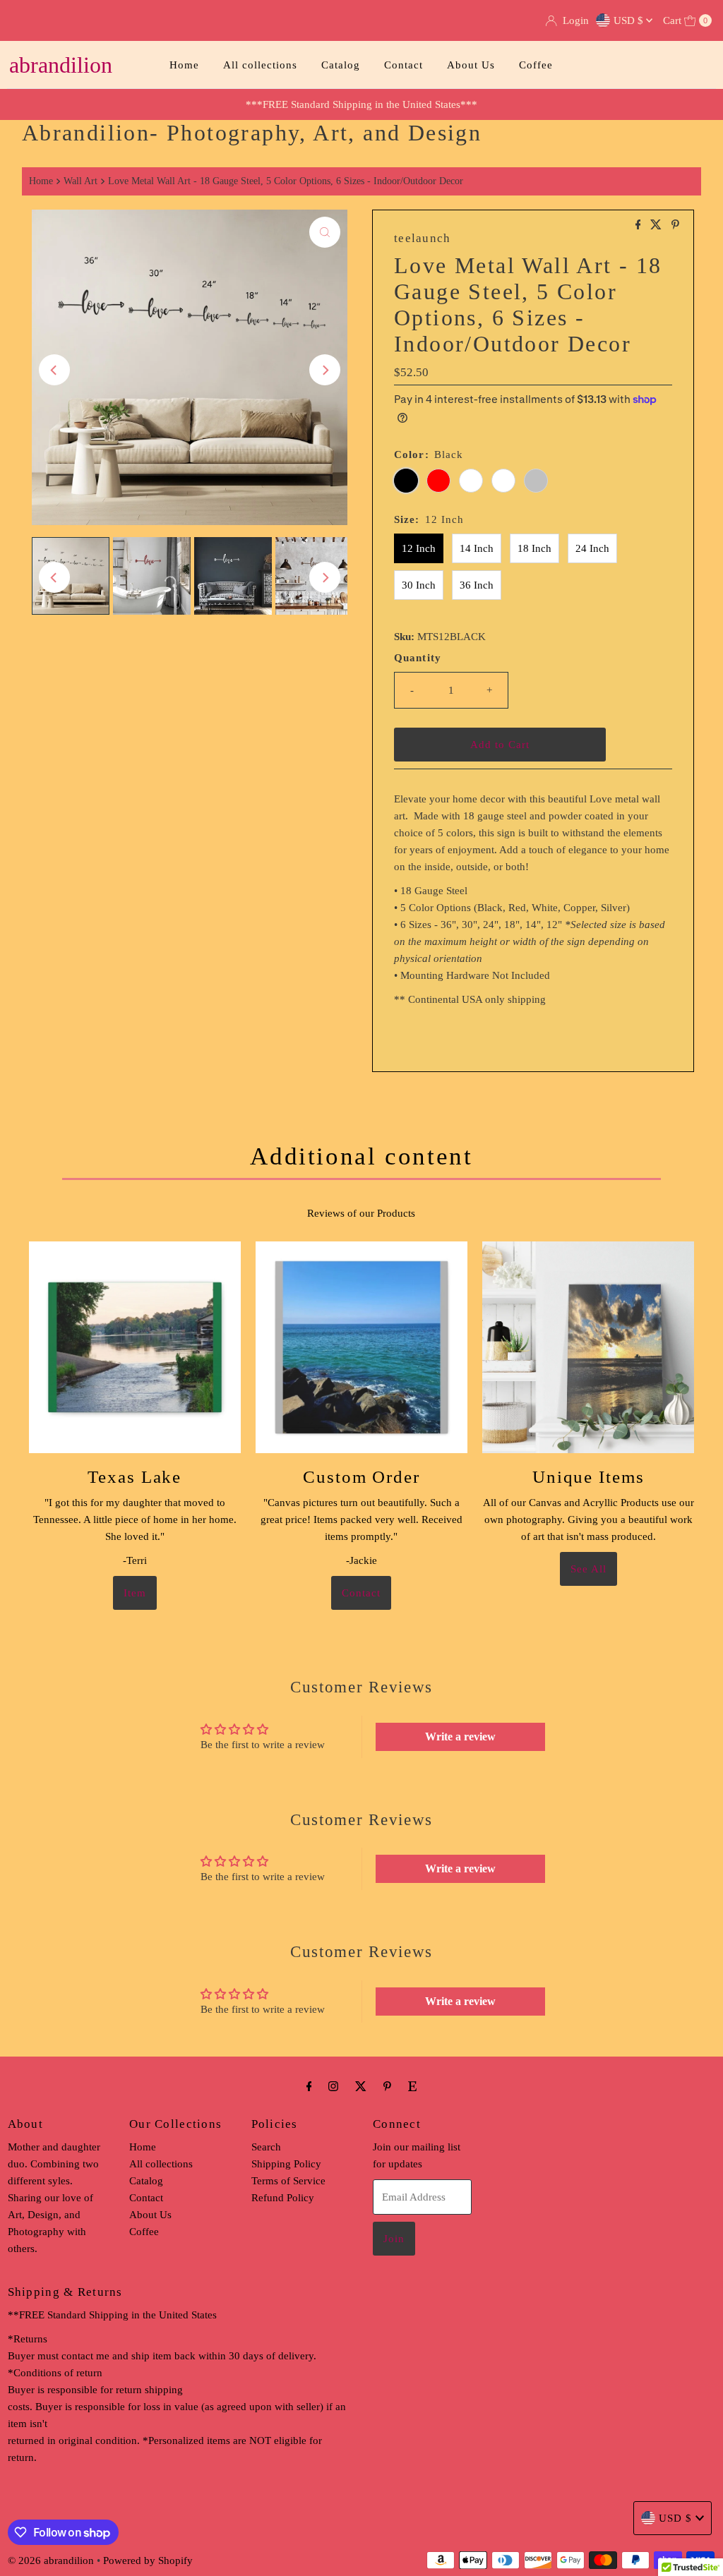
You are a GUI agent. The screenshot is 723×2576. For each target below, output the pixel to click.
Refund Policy (283, 2198)
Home (184, 65)
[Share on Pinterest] (675, 225)
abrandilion (61, 65)
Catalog (341, 65)
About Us (471, 65)
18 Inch (534, 548)
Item (135, 1593)
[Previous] (54, 370)
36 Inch (477, 585)
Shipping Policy (286, 2164)
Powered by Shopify (148, 2560)
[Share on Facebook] (640, 225)
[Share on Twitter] (657, 225)
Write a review (460, 1737)
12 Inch (419, 548)
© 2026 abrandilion (51, 2560)
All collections (260, 65)
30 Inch (419, 585)
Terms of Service (288, 2181)
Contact (404, 65)
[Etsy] (412, 2086)
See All (588, 1569)
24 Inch (592, 548)
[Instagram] (333, 2086)
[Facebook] (309, 2086)
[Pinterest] (387, 2086)
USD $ (630, 20)
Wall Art (80, 181)
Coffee (536, 65)
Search (266, 2147)
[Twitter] (361, 2086)
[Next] (325, 370)
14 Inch (477, 548)
